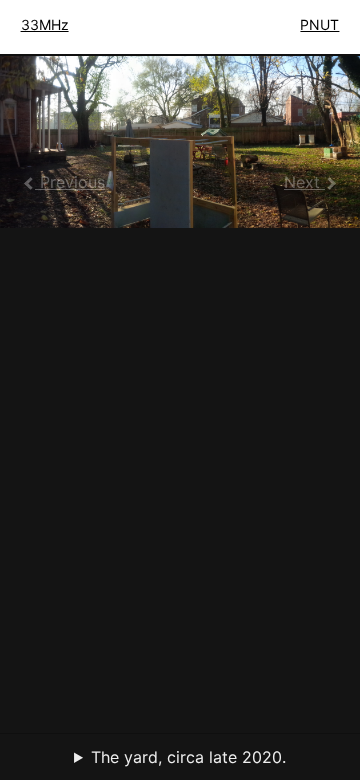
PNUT (319, 24)
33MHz (45, 24)
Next (304, 182)
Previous (70, 182)
